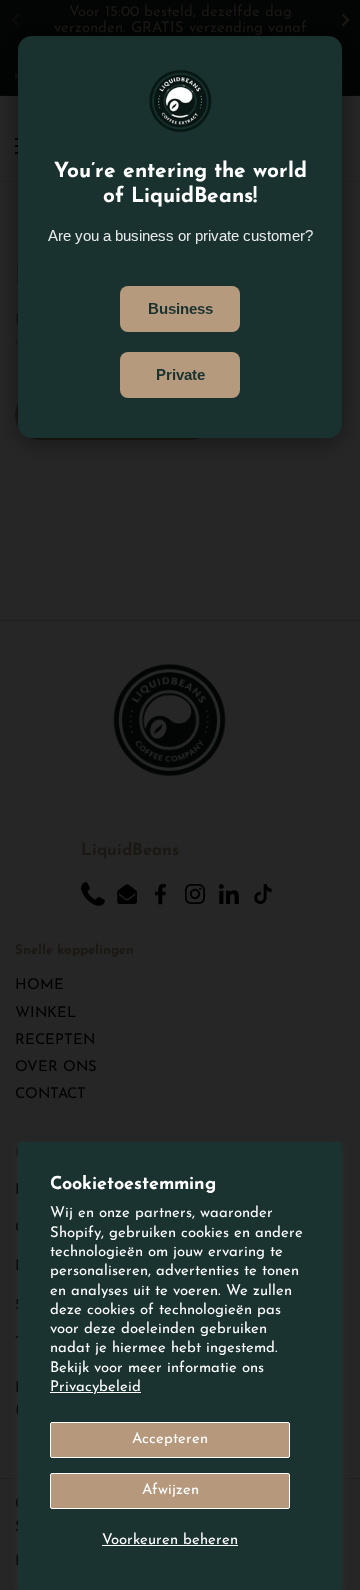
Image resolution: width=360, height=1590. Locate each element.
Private (180, 375)
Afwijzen (170, 1490)
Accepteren (170, 1439)
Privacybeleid (95, 1387)
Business (180, 309)
